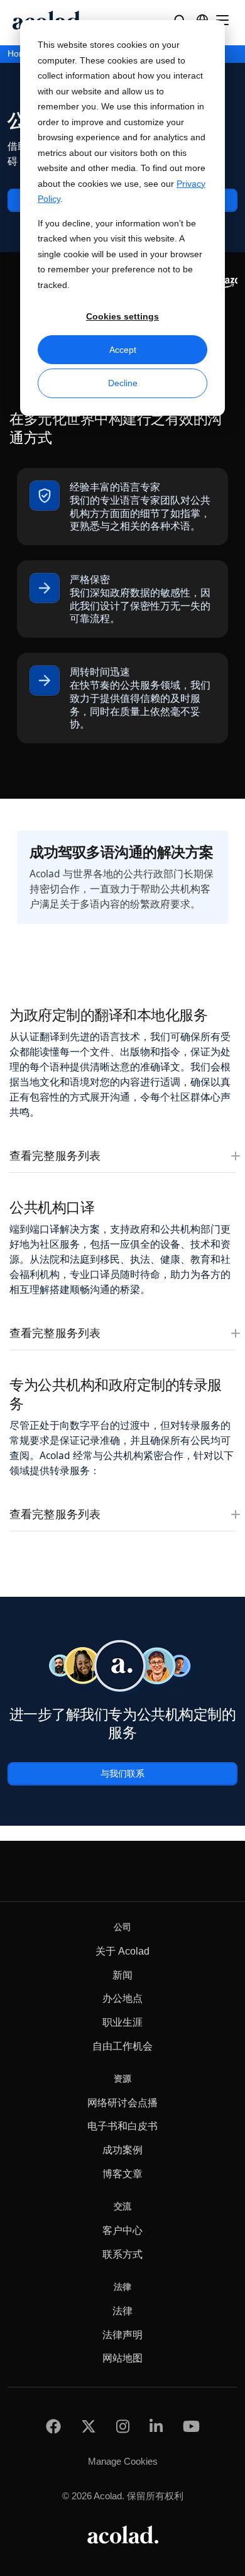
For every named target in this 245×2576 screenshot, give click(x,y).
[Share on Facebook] (53, 2426)
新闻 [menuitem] (122, 1975)
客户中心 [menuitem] (122, 2230)
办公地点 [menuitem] (122, 1998)
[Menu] (222, 20)
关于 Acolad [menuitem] (122, 1951)
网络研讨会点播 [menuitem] (122, 2103)
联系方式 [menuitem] (122, 2254)
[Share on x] (89, 2426)
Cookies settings (122, 316)
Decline (123, 383)
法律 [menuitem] (122, 2311)
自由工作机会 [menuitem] (122, 2046)
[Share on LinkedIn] (156, 2426)
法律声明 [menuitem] (122, 2335)
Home (19, 54)
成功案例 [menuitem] (122, 2150)
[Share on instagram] (123, 2426)
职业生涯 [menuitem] (122, 2022)
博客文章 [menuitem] (122, 2174)
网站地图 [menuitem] (122, 2358)
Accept (123, 350)
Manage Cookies (123, 2461)
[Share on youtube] (191, 2426)
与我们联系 (122, 1773)
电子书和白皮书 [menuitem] (122, 2126)
